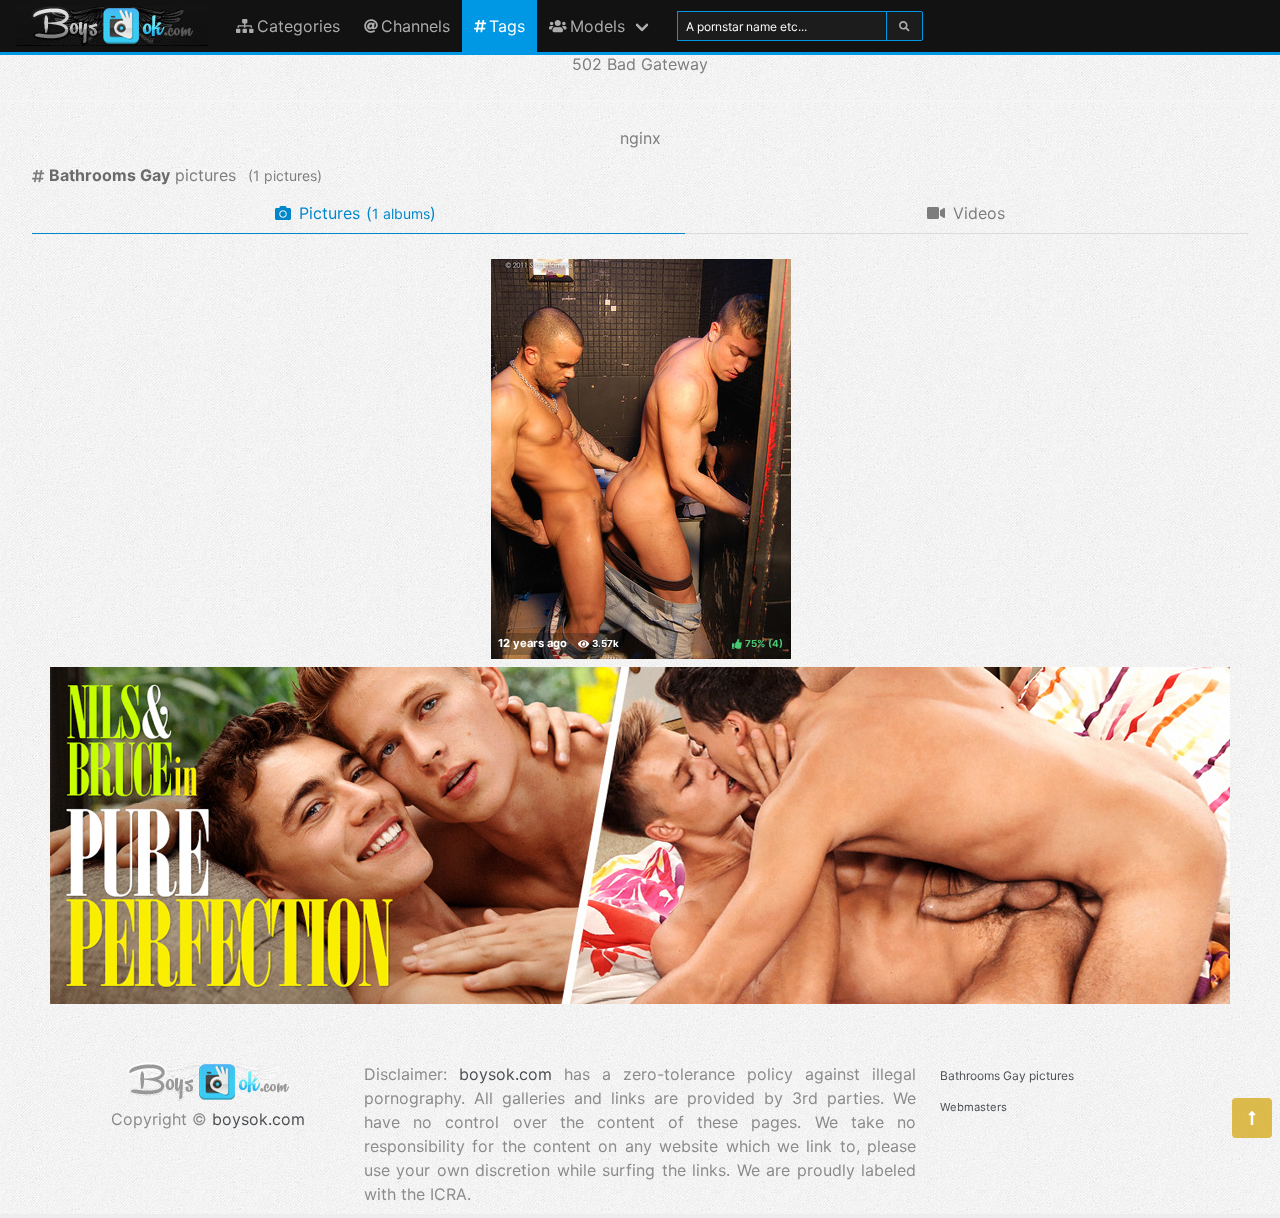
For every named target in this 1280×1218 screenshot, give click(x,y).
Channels (415, 26)
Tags (507, 26)
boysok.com (258, 1119)
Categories (298, 26)
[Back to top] (1252, 1118)
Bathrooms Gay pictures (1007, 1075)
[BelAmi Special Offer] (640, 998)
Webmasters (973, 1107)
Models (597, 26)
